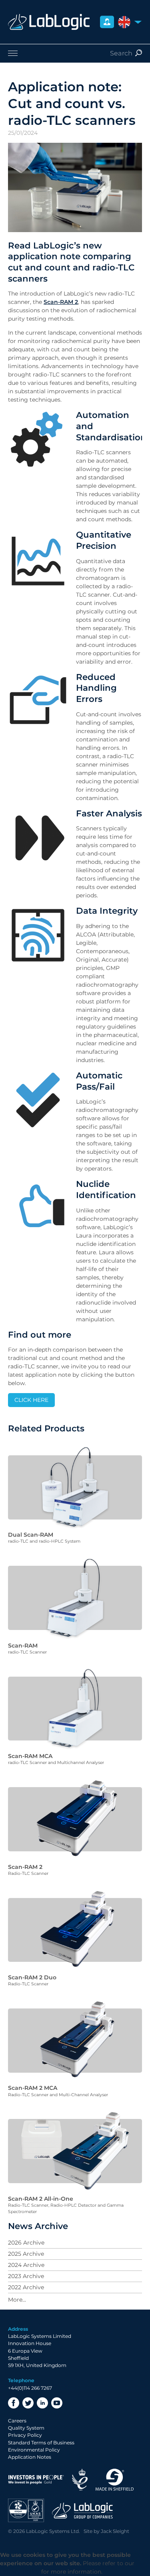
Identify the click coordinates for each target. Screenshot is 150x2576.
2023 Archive (26, 2276)
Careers (17, 2421)
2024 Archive (26, 2265)
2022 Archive (26, 2287)
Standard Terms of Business (41, 2443)
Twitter (28, 2403)
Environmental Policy (34, 2450)
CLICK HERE (31, 1400)
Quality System (26, 2428)
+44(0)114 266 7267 (30, 2388)
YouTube (57, 2403)
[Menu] (75, 53)
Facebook (14, 2403)
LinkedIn (42, 2403)
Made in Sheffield (115, 2480)
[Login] (107, 22)
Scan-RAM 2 (61, 302)
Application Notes (30, 2457)
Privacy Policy (25, 2435)
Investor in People (36, 2480)
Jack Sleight (115, 2531)
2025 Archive (26, 2254)
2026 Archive (26, 2243)
